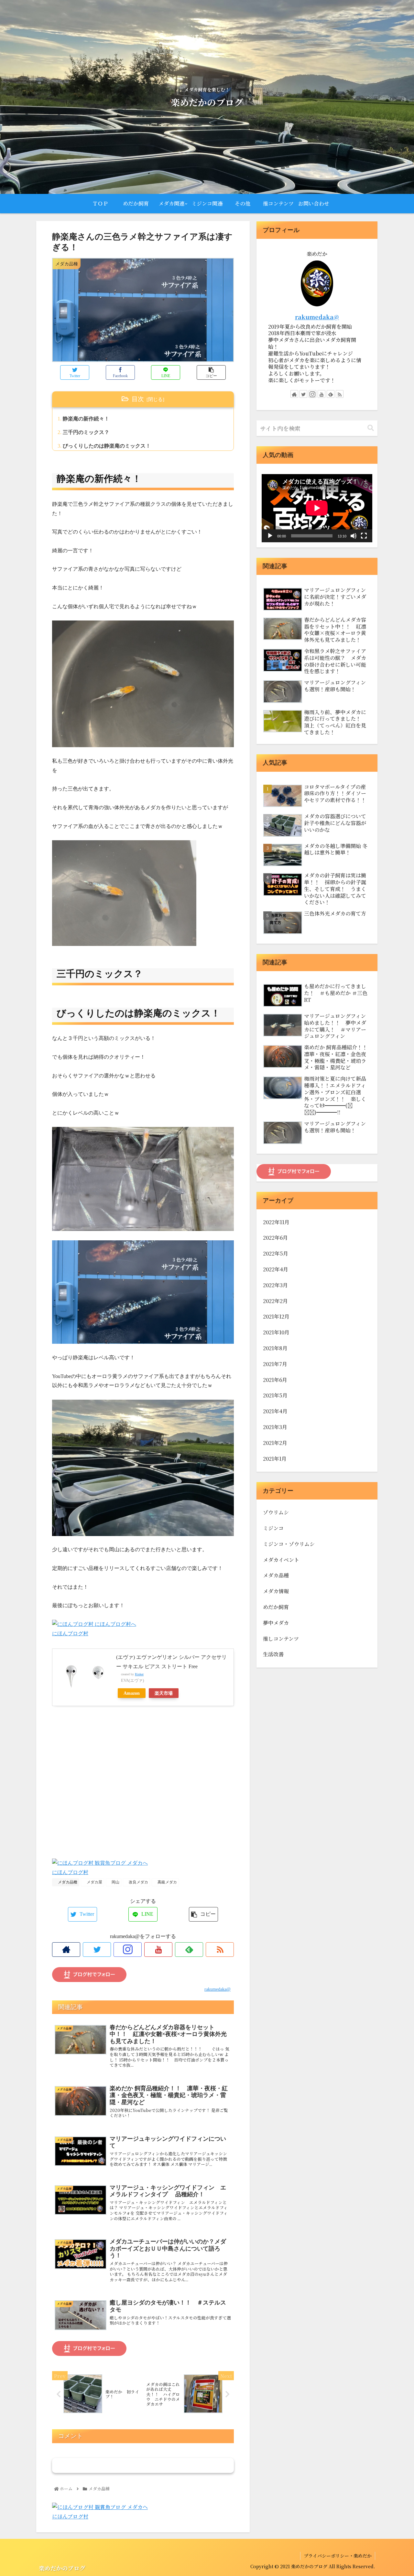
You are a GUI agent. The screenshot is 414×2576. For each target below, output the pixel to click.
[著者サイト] (66, 1950)
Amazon (132, 1693)
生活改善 (273, 1654)
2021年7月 (275, 1364)
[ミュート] (354, 536)
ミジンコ (273, 1528)
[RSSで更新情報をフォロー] (220, 1950)
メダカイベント (281, 1560)
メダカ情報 (276, 1591)
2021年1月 (275, 1459)
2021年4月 (275, 1411)
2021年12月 (276, 1317)
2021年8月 (275, 1348)
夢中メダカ (276, 1623)
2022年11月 (276, 1222)
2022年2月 (275, 1301)
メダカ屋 (94, 1882)
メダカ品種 (67, 1882)
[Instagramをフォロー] (128, 1950)
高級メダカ (167, 1882)
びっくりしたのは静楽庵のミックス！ (107, 446)
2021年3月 (275, 1427)
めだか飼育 (276, 1607)
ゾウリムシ (276, 1513)
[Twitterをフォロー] (97, 1950)
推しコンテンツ (281, 1639)
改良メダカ (138, 1882)
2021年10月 (276, 1333)
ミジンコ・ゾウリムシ (289, 1544)
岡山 (115, 1882)
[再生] (270, 536)
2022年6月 (275, 1238)
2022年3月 (275, 1285)
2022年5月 (276, 1254)
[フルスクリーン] (364, 536)
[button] (371, 428)
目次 (138, 399)
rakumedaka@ (317, 317)
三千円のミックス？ (86, 432)
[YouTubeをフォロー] (158, 1950)
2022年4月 (276, 1270)
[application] (317, 508)
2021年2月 (275, 1443)
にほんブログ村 (70, 1633)
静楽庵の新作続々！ (86, 419)
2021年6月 (275, 1380)
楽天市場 (164, 1693)
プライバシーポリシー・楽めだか (338, 2556)
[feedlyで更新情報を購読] (189, 1950)
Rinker (139, 1674)
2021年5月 (275, 1396)
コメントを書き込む (143, 2465)
